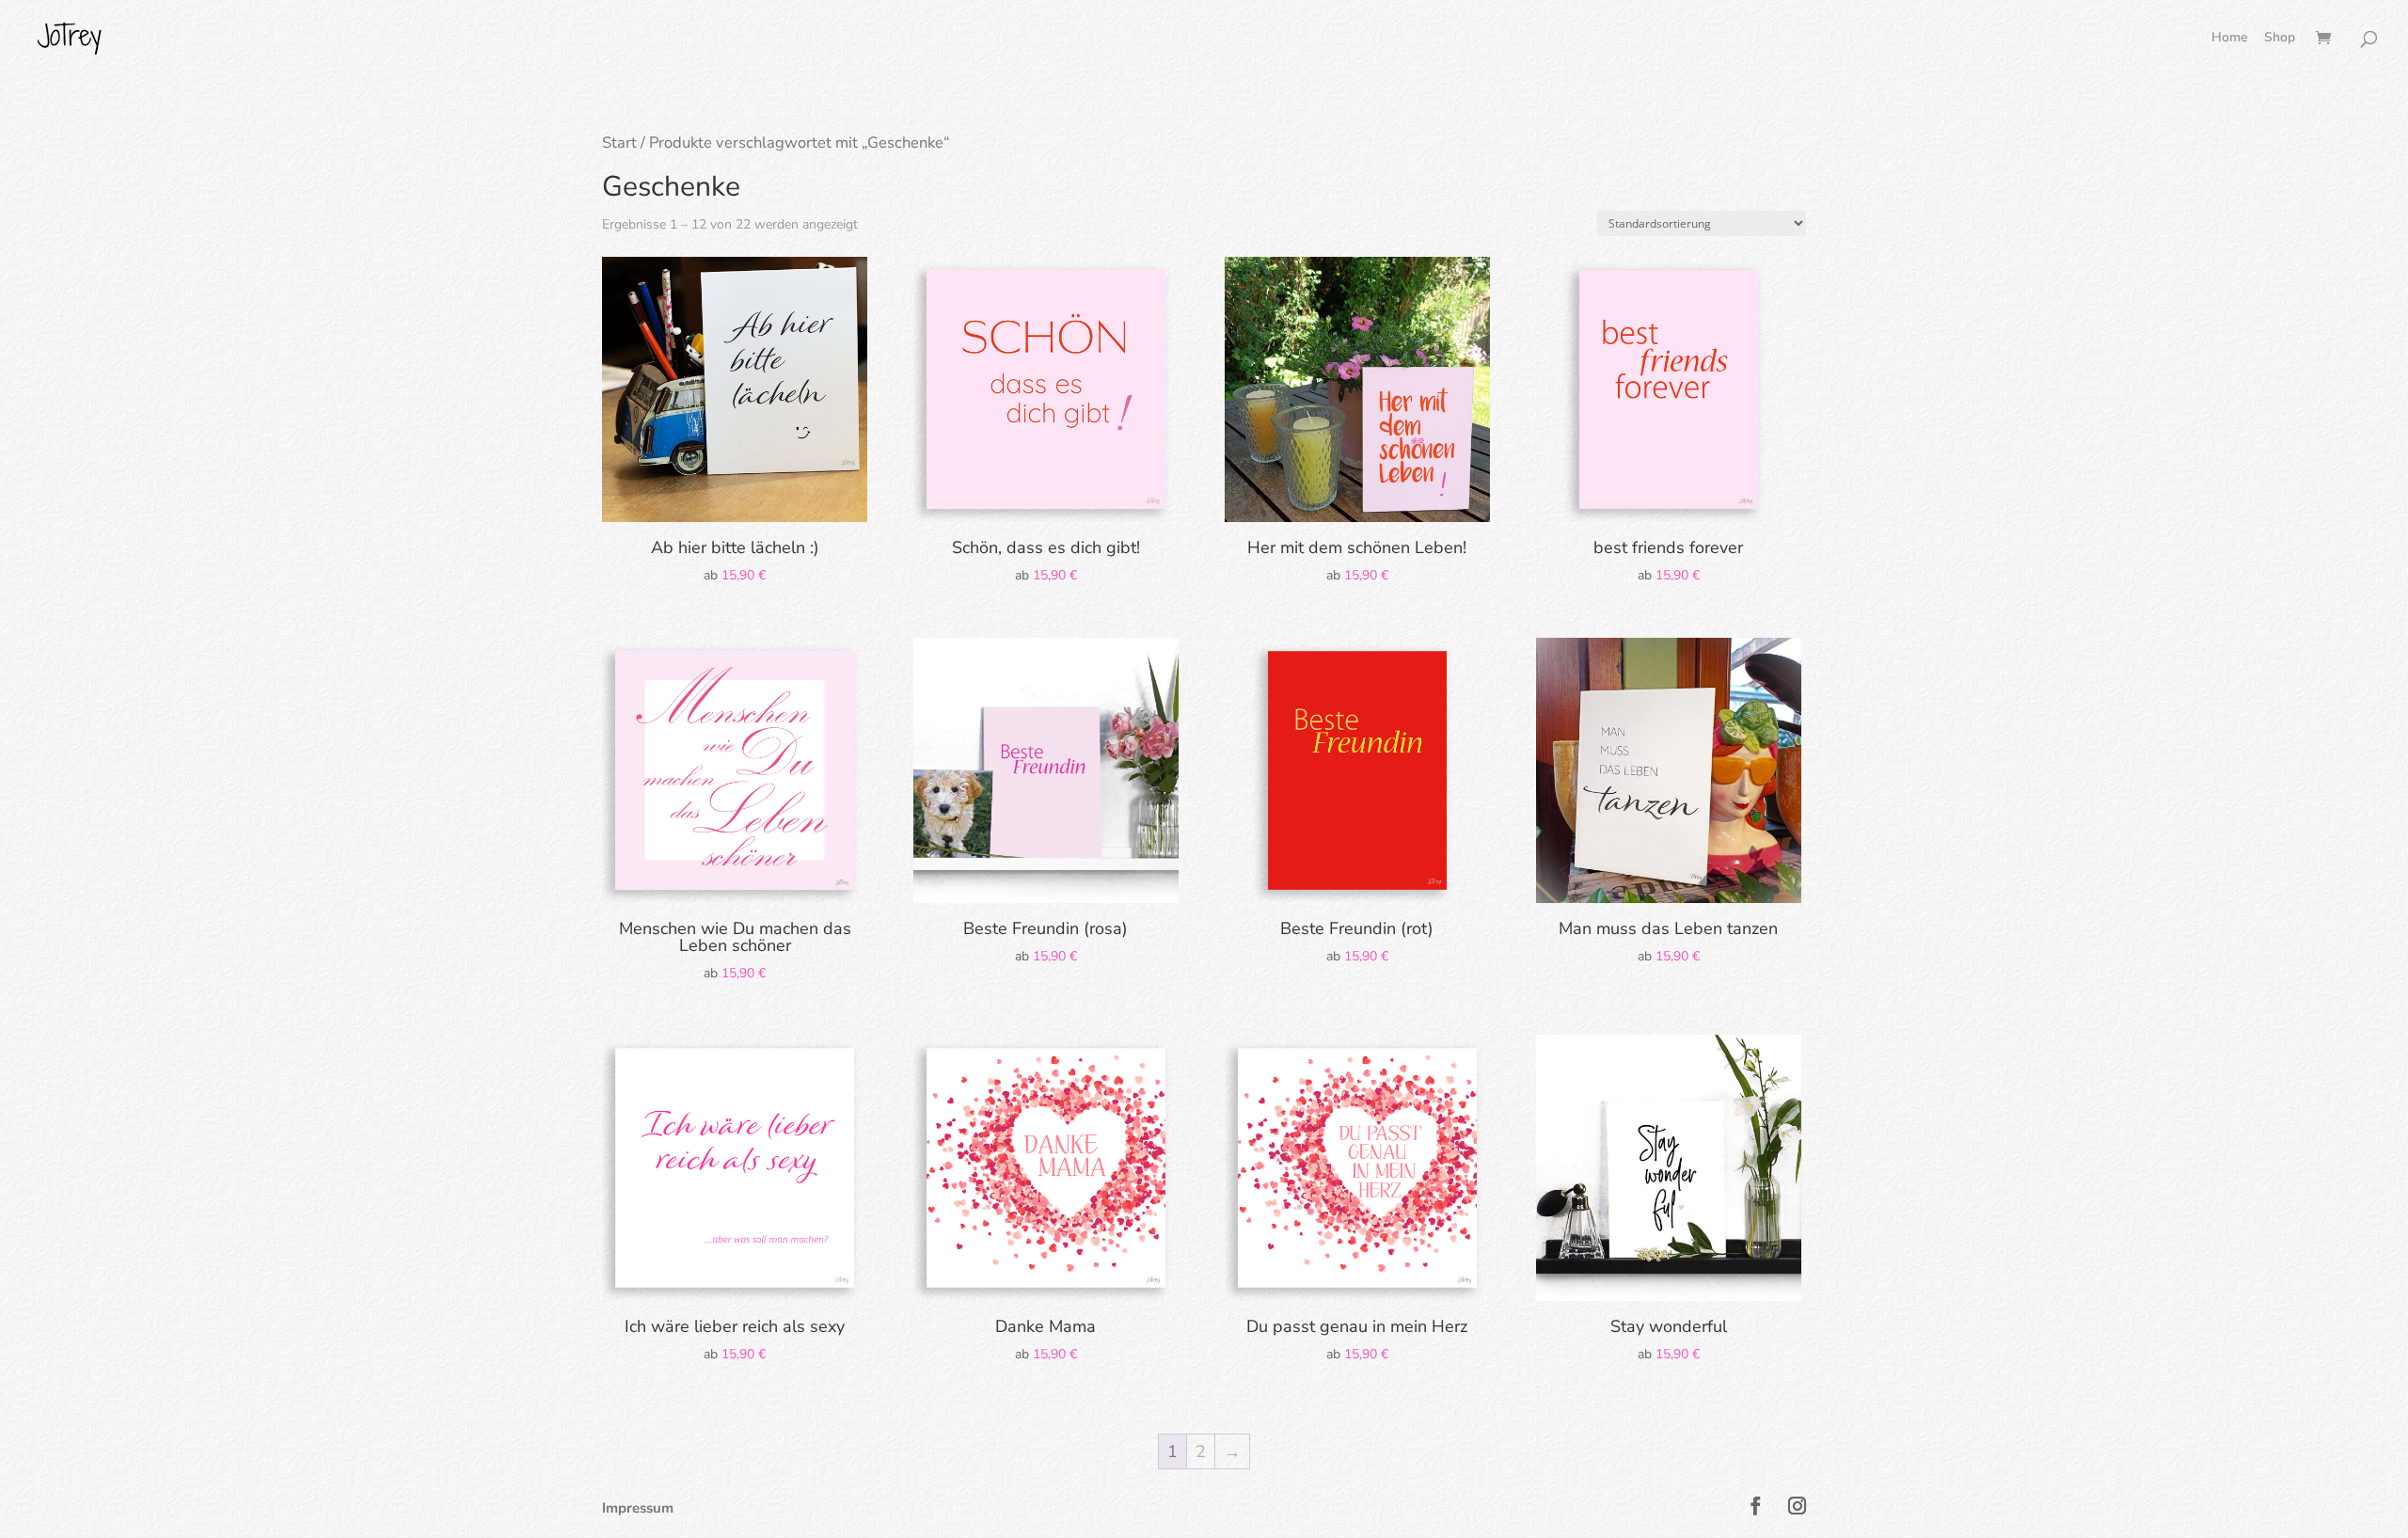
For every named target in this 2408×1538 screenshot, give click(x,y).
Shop (2274, 39)
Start (619, 143)
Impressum (638, 1508)
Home (2230, 39)
